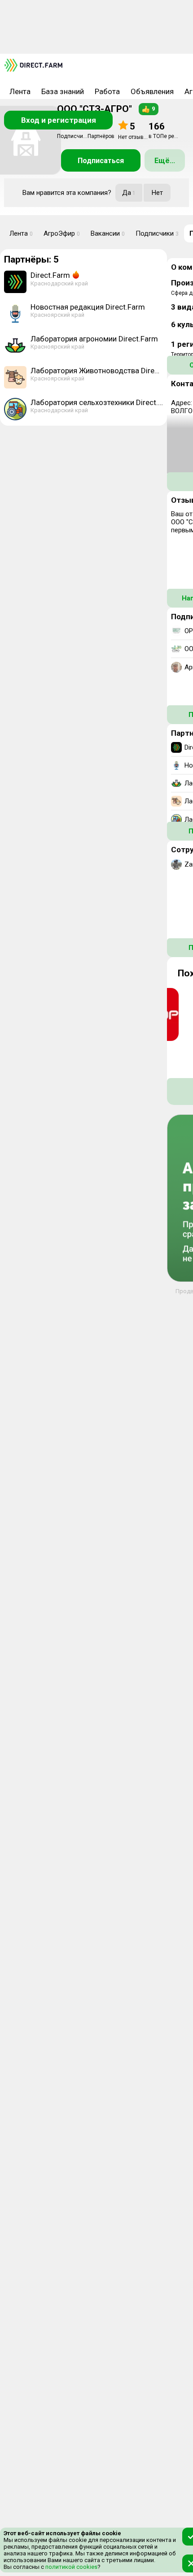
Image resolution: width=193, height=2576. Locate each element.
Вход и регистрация (59, 120)
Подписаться (101, 161)
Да (129, 193)
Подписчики (157, 233)
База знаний (63, 91)
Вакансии (108, 233)
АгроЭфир (62, 233)
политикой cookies (71, 2567)
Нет (157, 193)
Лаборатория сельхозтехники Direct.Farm (97, 402)
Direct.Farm (50, 275)
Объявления (152, 91)
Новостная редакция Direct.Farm (88, 307)
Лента (20, 91)
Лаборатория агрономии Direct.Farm (94, 339)
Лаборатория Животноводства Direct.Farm (97, 371)
